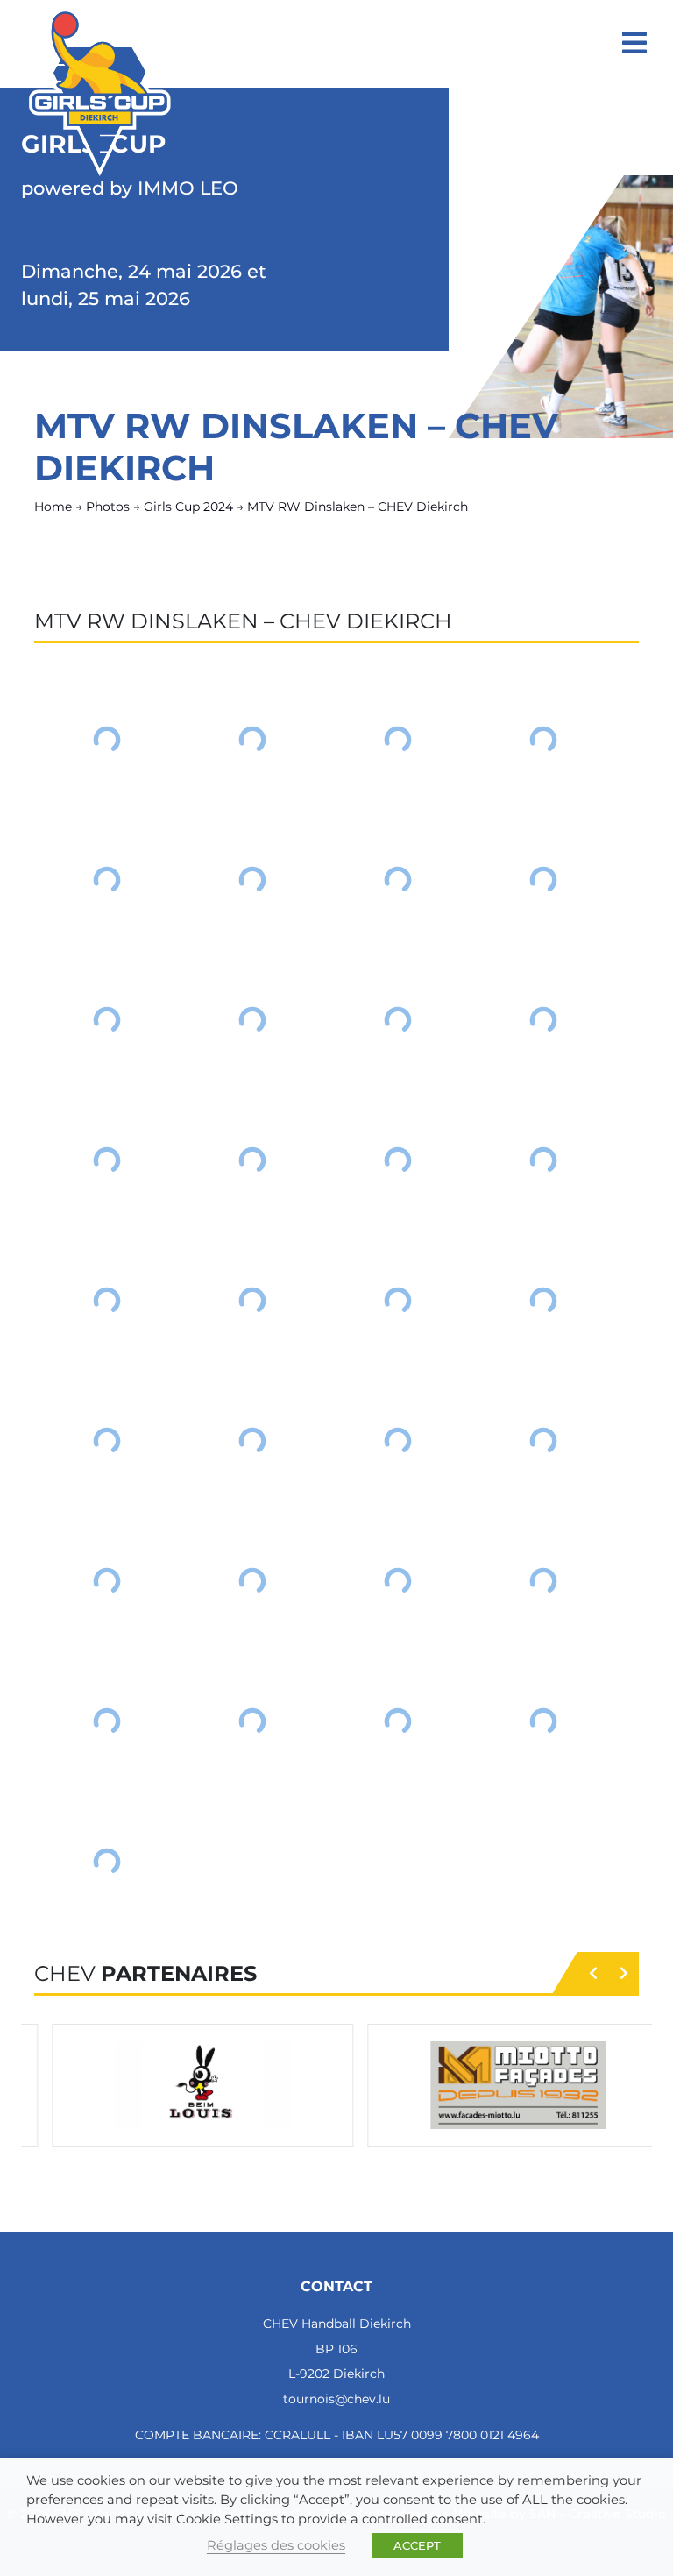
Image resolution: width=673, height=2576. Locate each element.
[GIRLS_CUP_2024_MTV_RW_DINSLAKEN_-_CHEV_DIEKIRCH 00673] (252, 880)
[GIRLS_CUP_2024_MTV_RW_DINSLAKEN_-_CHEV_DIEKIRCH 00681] (252, 1160)
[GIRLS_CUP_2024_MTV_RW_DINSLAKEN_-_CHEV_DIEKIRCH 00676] (107, 1020)
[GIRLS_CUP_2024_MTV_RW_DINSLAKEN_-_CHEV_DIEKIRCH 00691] (543, 1441)
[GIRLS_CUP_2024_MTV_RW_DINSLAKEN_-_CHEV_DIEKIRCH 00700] (107, 1862)
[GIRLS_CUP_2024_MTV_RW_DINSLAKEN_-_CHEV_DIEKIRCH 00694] (398, 1581)
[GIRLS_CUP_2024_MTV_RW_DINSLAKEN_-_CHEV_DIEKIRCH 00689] (252, 1441)
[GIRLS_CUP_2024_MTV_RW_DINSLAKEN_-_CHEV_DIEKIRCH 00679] (543, 1020)
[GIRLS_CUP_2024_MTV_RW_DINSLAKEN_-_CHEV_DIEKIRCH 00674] (398, 880)
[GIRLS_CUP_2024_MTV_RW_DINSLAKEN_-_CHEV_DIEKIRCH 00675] (543, 880)
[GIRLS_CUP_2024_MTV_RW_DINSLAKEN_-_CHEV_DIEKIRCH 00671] (543, 740)
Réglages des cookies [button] (276, 2545)
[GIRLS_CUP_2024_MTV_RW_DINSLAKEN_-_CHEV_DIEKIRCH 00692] (107, 1581)
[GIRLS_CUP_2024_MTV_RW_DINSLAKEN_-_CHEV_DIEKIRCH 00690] (398, 1441)
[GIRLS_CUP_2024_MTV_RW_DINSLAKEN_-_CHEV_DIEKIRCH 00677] (252, 1020)
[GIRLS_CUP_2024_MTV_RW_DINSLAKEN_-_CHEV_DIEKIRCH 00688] (107, 1441)
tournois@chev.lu (336, 2399)
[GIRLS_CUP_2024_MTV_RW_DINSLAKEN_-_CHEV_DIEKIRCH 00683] (543, 1160)
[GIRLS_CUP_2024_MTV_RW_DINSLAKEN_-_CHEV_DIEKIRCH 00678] (398, 1020)
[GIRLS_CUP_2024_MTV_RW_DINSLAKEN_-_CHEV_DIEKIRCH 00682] (398, 1160)
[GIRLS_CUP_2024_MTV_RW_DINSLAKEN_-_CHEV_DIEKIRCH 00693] (252, 1581)
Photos (108, 507)
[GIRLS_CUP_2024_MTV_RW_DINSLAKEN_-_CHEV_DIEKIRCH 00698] (398, 1721)
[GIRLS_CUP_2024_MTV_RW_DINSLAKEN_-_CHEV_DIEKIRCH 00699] (543, 1721)
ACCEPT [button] (417, 2545)
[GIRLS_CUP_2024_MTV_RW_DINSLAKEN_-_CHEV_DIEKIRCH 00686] (398, 1301)
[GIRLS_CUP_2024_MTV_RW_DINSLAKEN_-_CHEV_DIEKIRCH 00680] (107, 1160)
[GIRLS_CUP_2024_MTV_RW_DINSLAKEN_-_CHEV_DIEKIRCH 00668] (107, 740)
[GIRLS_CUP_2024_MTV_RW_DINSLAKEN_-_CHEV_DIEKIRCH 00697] (252, 1721)
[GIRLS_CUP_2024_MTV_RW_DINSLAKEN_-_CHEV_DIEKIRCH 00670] (398, 740)
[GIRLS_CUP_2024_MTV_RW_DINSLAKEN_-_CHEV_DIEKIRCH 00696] (107, 1721)
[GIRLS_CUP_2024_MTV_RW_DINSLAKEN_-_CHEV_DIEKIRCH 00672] (107, 880)
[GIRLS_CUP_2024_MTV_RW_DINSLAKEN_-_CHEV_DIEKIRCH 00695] (543, 1581)
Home (53, 507)
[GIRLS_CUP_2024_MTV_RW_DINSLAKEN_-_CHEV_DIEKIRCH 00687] (543, 1301)
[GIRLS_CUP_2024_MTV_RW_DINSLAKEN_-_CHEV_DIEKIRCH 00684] (107, 1301)
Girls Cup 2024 (188, 507)
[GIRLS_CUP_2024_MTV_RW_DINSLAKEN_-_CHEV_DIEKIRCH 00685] (252, 1301)
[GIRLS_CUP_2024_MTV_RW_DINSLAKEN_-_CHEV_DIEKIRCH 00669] (252, 740)
